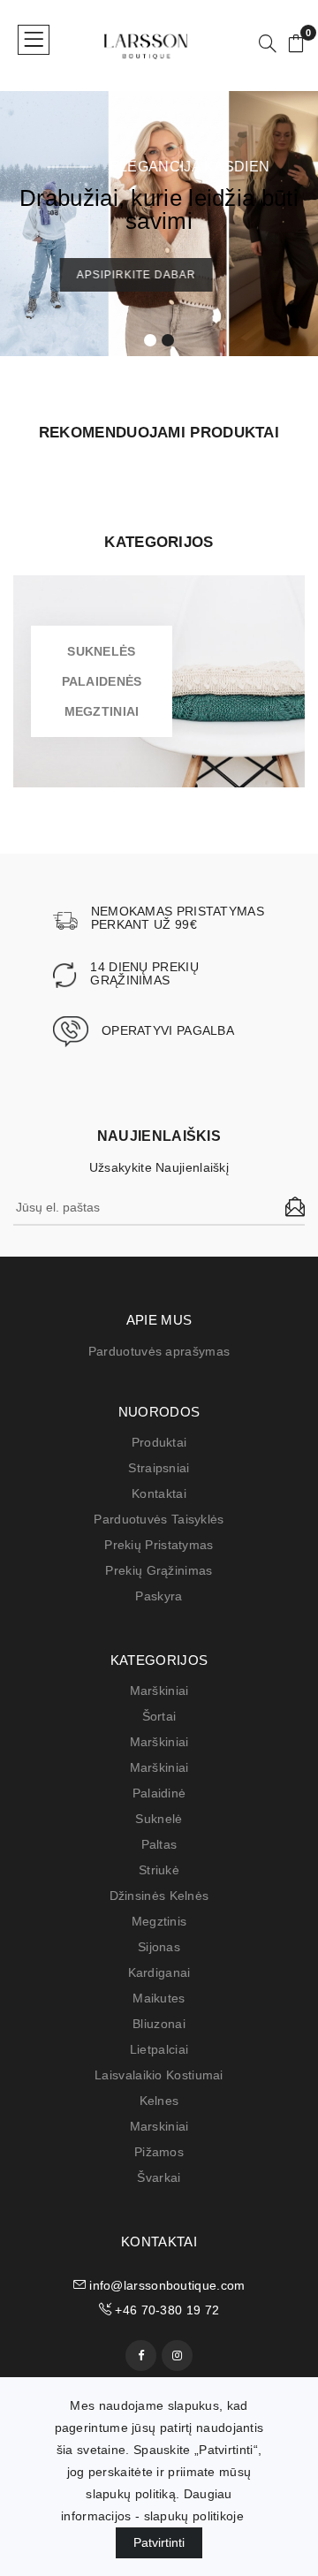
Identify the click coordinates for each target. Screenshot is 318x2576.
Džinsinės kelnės (159, 1896)
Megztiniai (102, 711)
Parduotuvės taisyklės (159, 1519)
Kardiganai (159, 1972)
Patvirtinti (159, 2542)
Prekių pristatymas (159, 1545)
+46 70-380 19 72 (165, 2310)
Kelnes (159, 2101)
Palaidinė (159, 1793)
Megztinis (159, 1921)
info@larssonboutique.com (166, 2285)
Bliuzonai (159, 2024)
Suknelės (101, 651)
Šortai (159, 1716)
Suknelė (159, 1819)
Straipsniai (159, 1468)
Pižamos (159, 2152)
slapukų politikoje (194, 2516)
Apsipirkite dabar (156, 275)
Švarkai (159, 2177)
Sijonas (159, 1947)
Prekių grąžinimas (159, 1570)
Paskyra (159, 1596)
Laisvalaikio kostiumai (159, 2075)
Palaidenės (102, 681)
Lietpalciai (159, 2049)
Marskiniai (159, 2126)
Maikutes (159, 1998)
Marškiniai (159, 1691)
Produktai (159, 1442)
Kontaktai (159, 1493)
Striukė (159, 1870)
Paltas (159, 1844)
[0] (296, 45)
